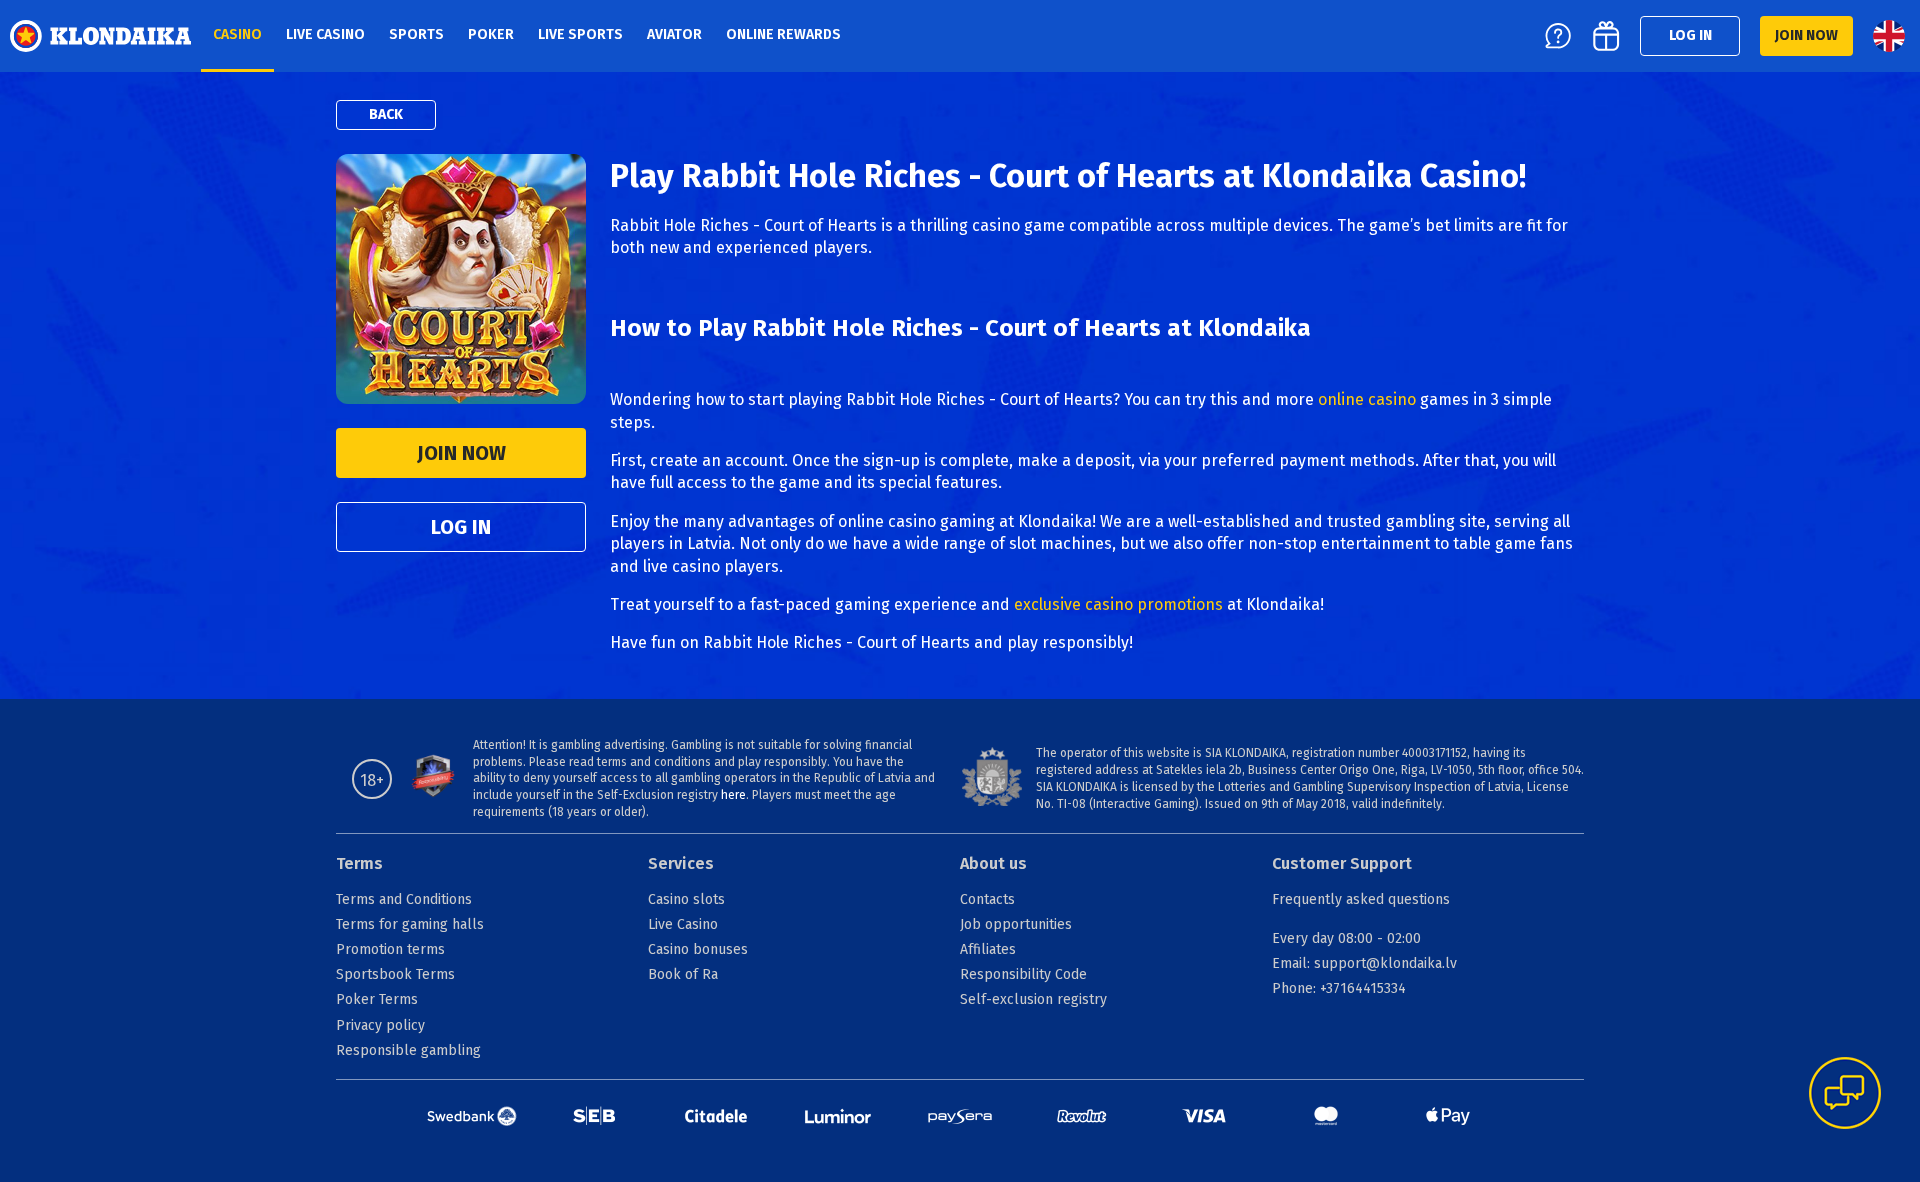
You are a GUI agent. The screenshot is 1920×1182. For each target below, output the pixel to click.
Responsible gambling (408, 1050)
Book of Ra (683, 974)
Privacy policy (380, 1025)
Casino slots (686, 899)
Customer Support (1342, 863)
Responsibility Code (1023, 974)
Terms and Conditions (404, 899)
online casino (1367, 399)
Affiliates (988, 949)
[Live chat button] (1845, 1095)
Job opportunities (1016, 924)
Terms (359, 863)
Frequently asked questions (1361, 899)
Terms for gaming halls (410, 924)
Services (681, 863)
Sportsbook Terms (395, 974)
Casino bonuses (698, 949)
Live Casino (683, 924)
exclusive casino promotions (1118, 604)
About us (993, 863)
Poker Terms (377, 999)
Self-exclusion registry (1033, 999)
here (733, 795)
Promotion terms (390, 949)
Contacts (987, 899)
